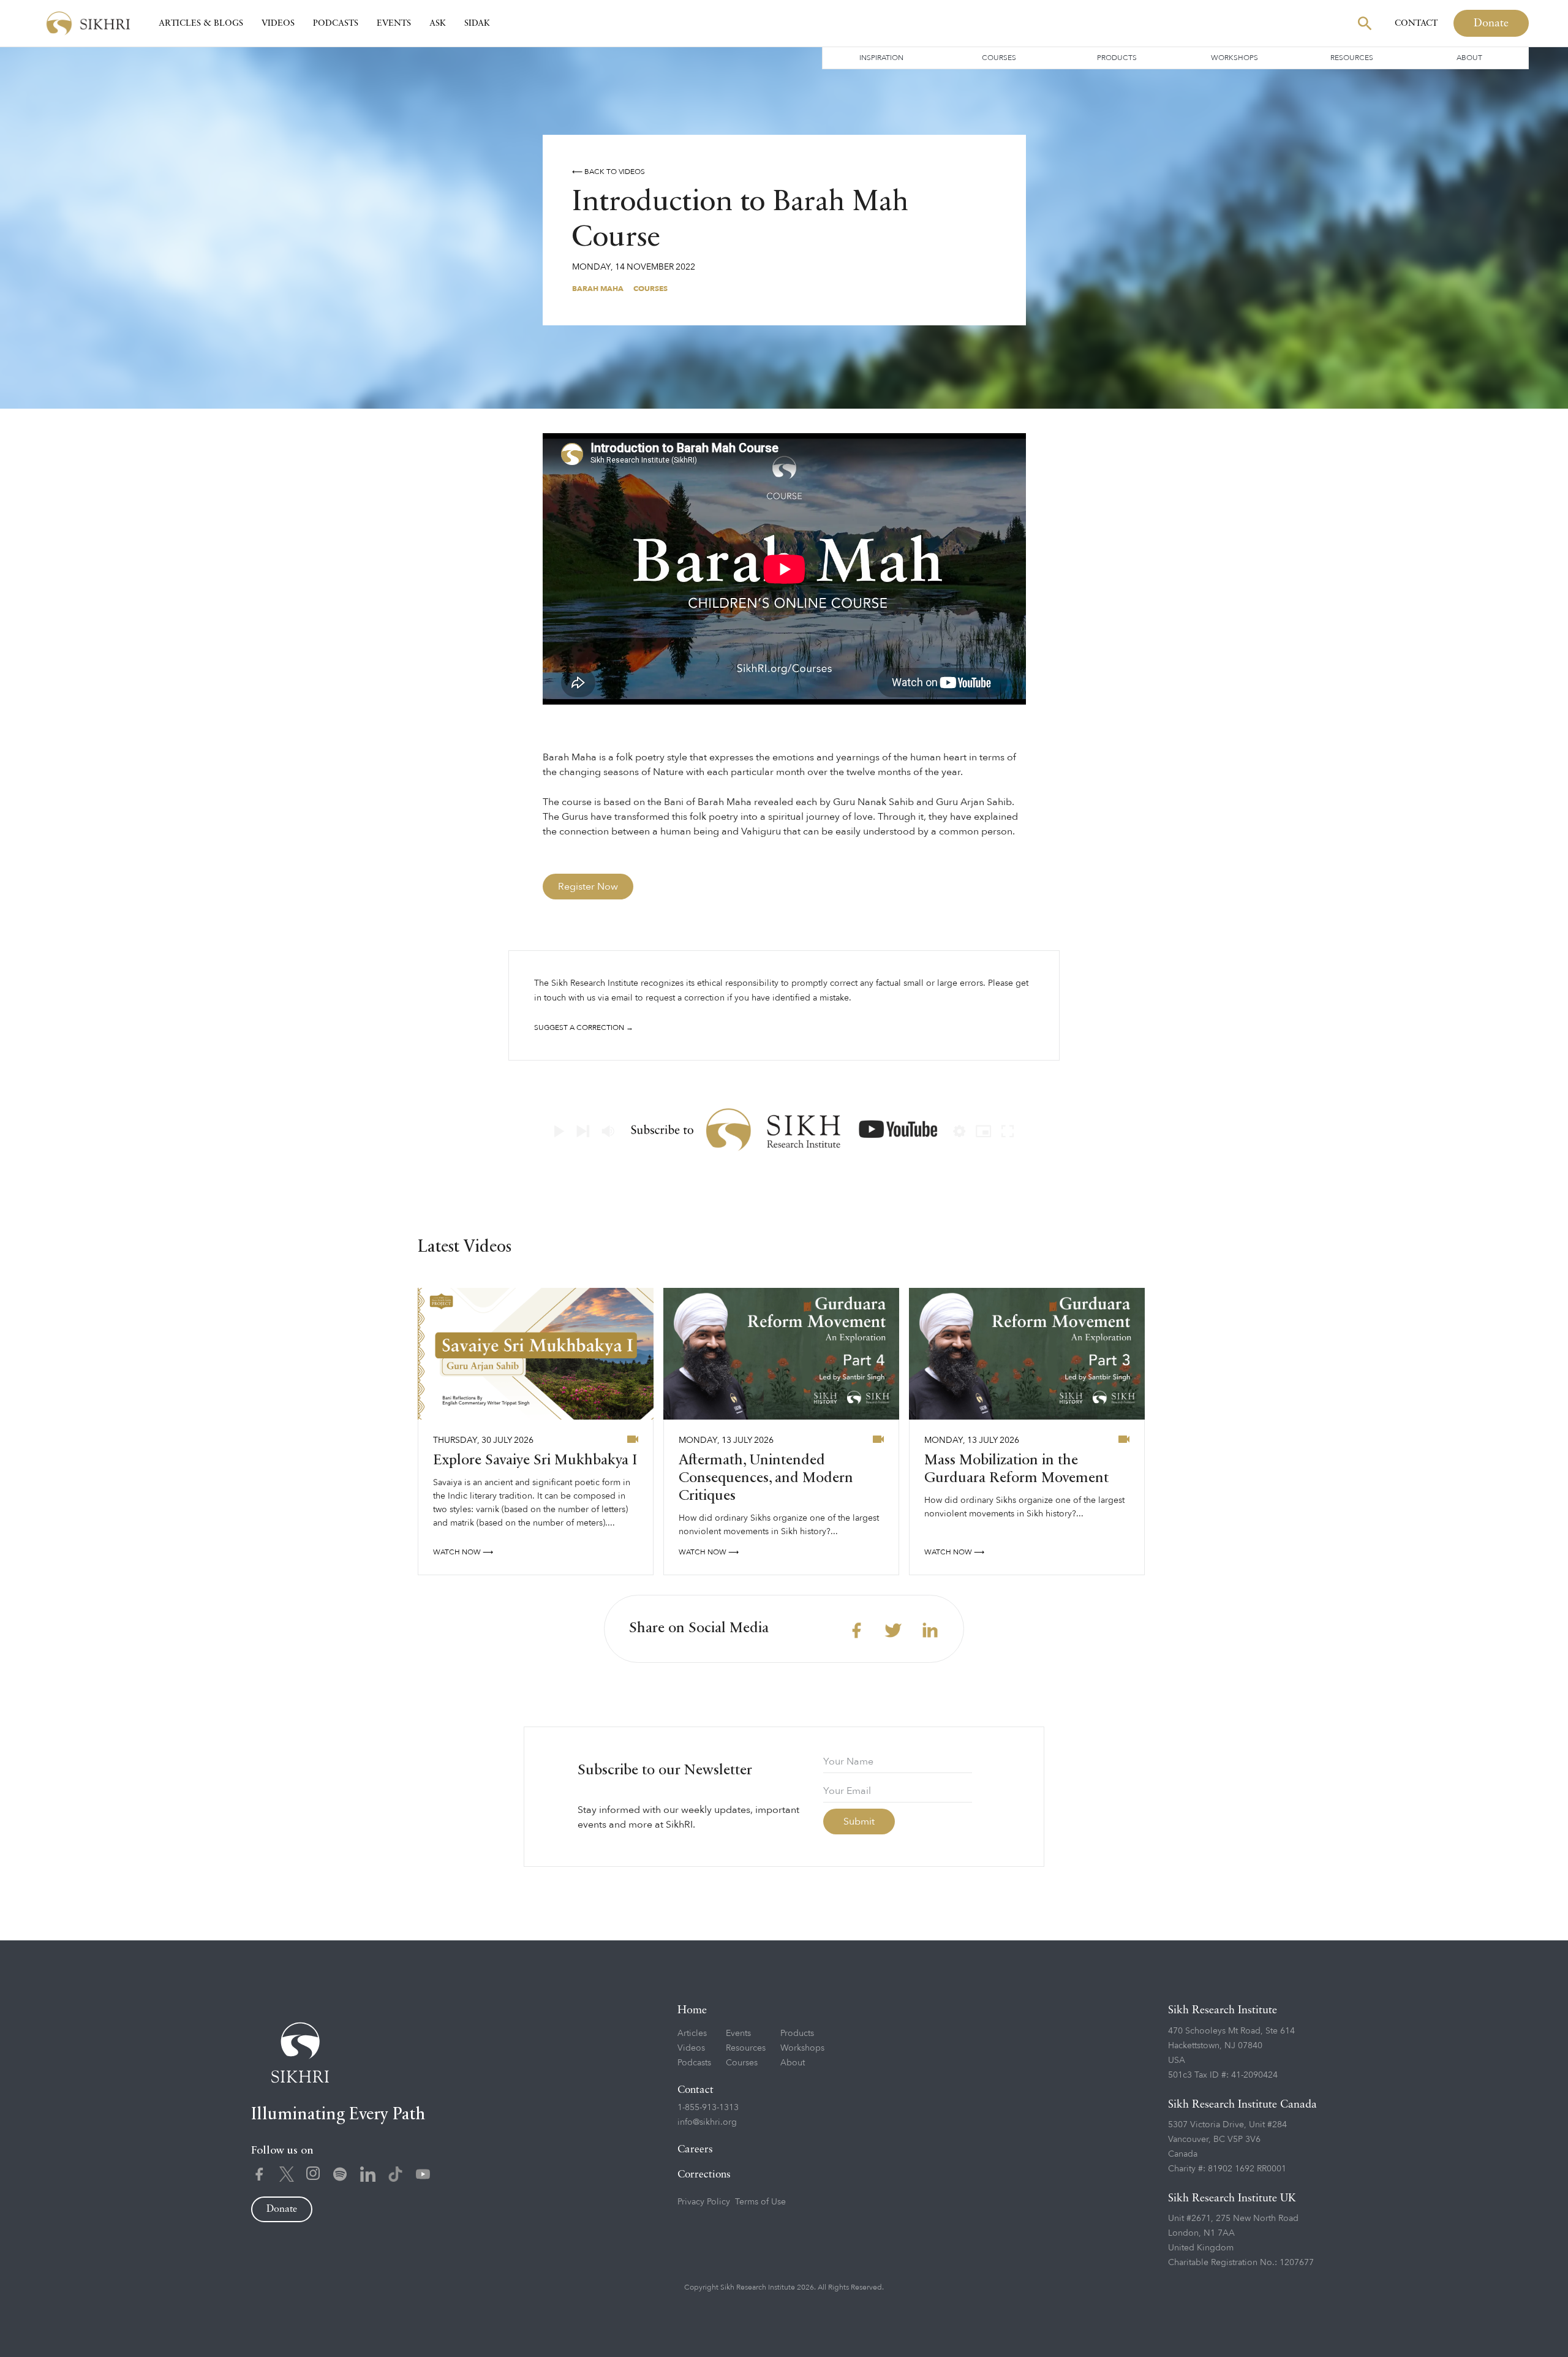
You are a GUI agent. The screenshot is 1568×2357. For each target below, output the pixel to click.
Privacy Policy (704, 2202)
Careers (695, 2150)
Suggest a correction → (584, 1027)
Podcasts (336, 23)
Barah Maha (598, 289)
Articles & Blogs (201, 23)
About (1469, 58)
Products (1117, 58)
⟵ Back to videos (609, 172)
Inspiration (881, 58)
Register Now (588, 887)
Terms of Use (760, 2202)
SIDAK (477, 23)
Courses (999, 58)
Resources (1352, 58)
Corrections (704, 2175)
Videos (278, 23)
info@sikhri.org (707, 2122)
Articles (692, 2033)
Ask (438, 23)
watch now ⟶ (463, 1552)
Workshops (1234, 58)
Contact (1416, 23)
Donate (1491, 23)
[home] (88, 24)
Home (692, 2010)
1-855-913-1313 (708, 2107)
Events (394, 23)
